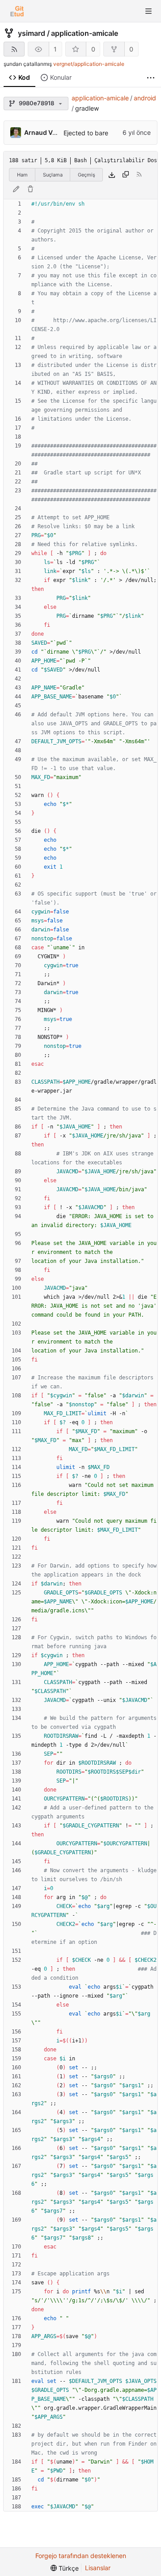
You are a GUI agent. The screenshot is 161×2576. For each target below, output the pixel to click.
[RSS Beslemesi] (14, 49)
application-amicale (85, 33)
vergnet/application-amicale (89, 64)
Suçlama (53, 175)
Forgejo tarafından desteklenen (81, 2556)
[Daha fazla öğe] (151, 78)
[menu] (65, 2568)
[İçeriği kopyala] (126, 175)
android (145, 98)
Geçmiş (87, 175)
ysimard (32, 33)
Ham (22, 175)
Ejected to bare (86, 133)
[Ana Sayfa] (17, 11)
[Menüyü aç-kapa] (148, 11)
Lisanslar (98, 2568)
